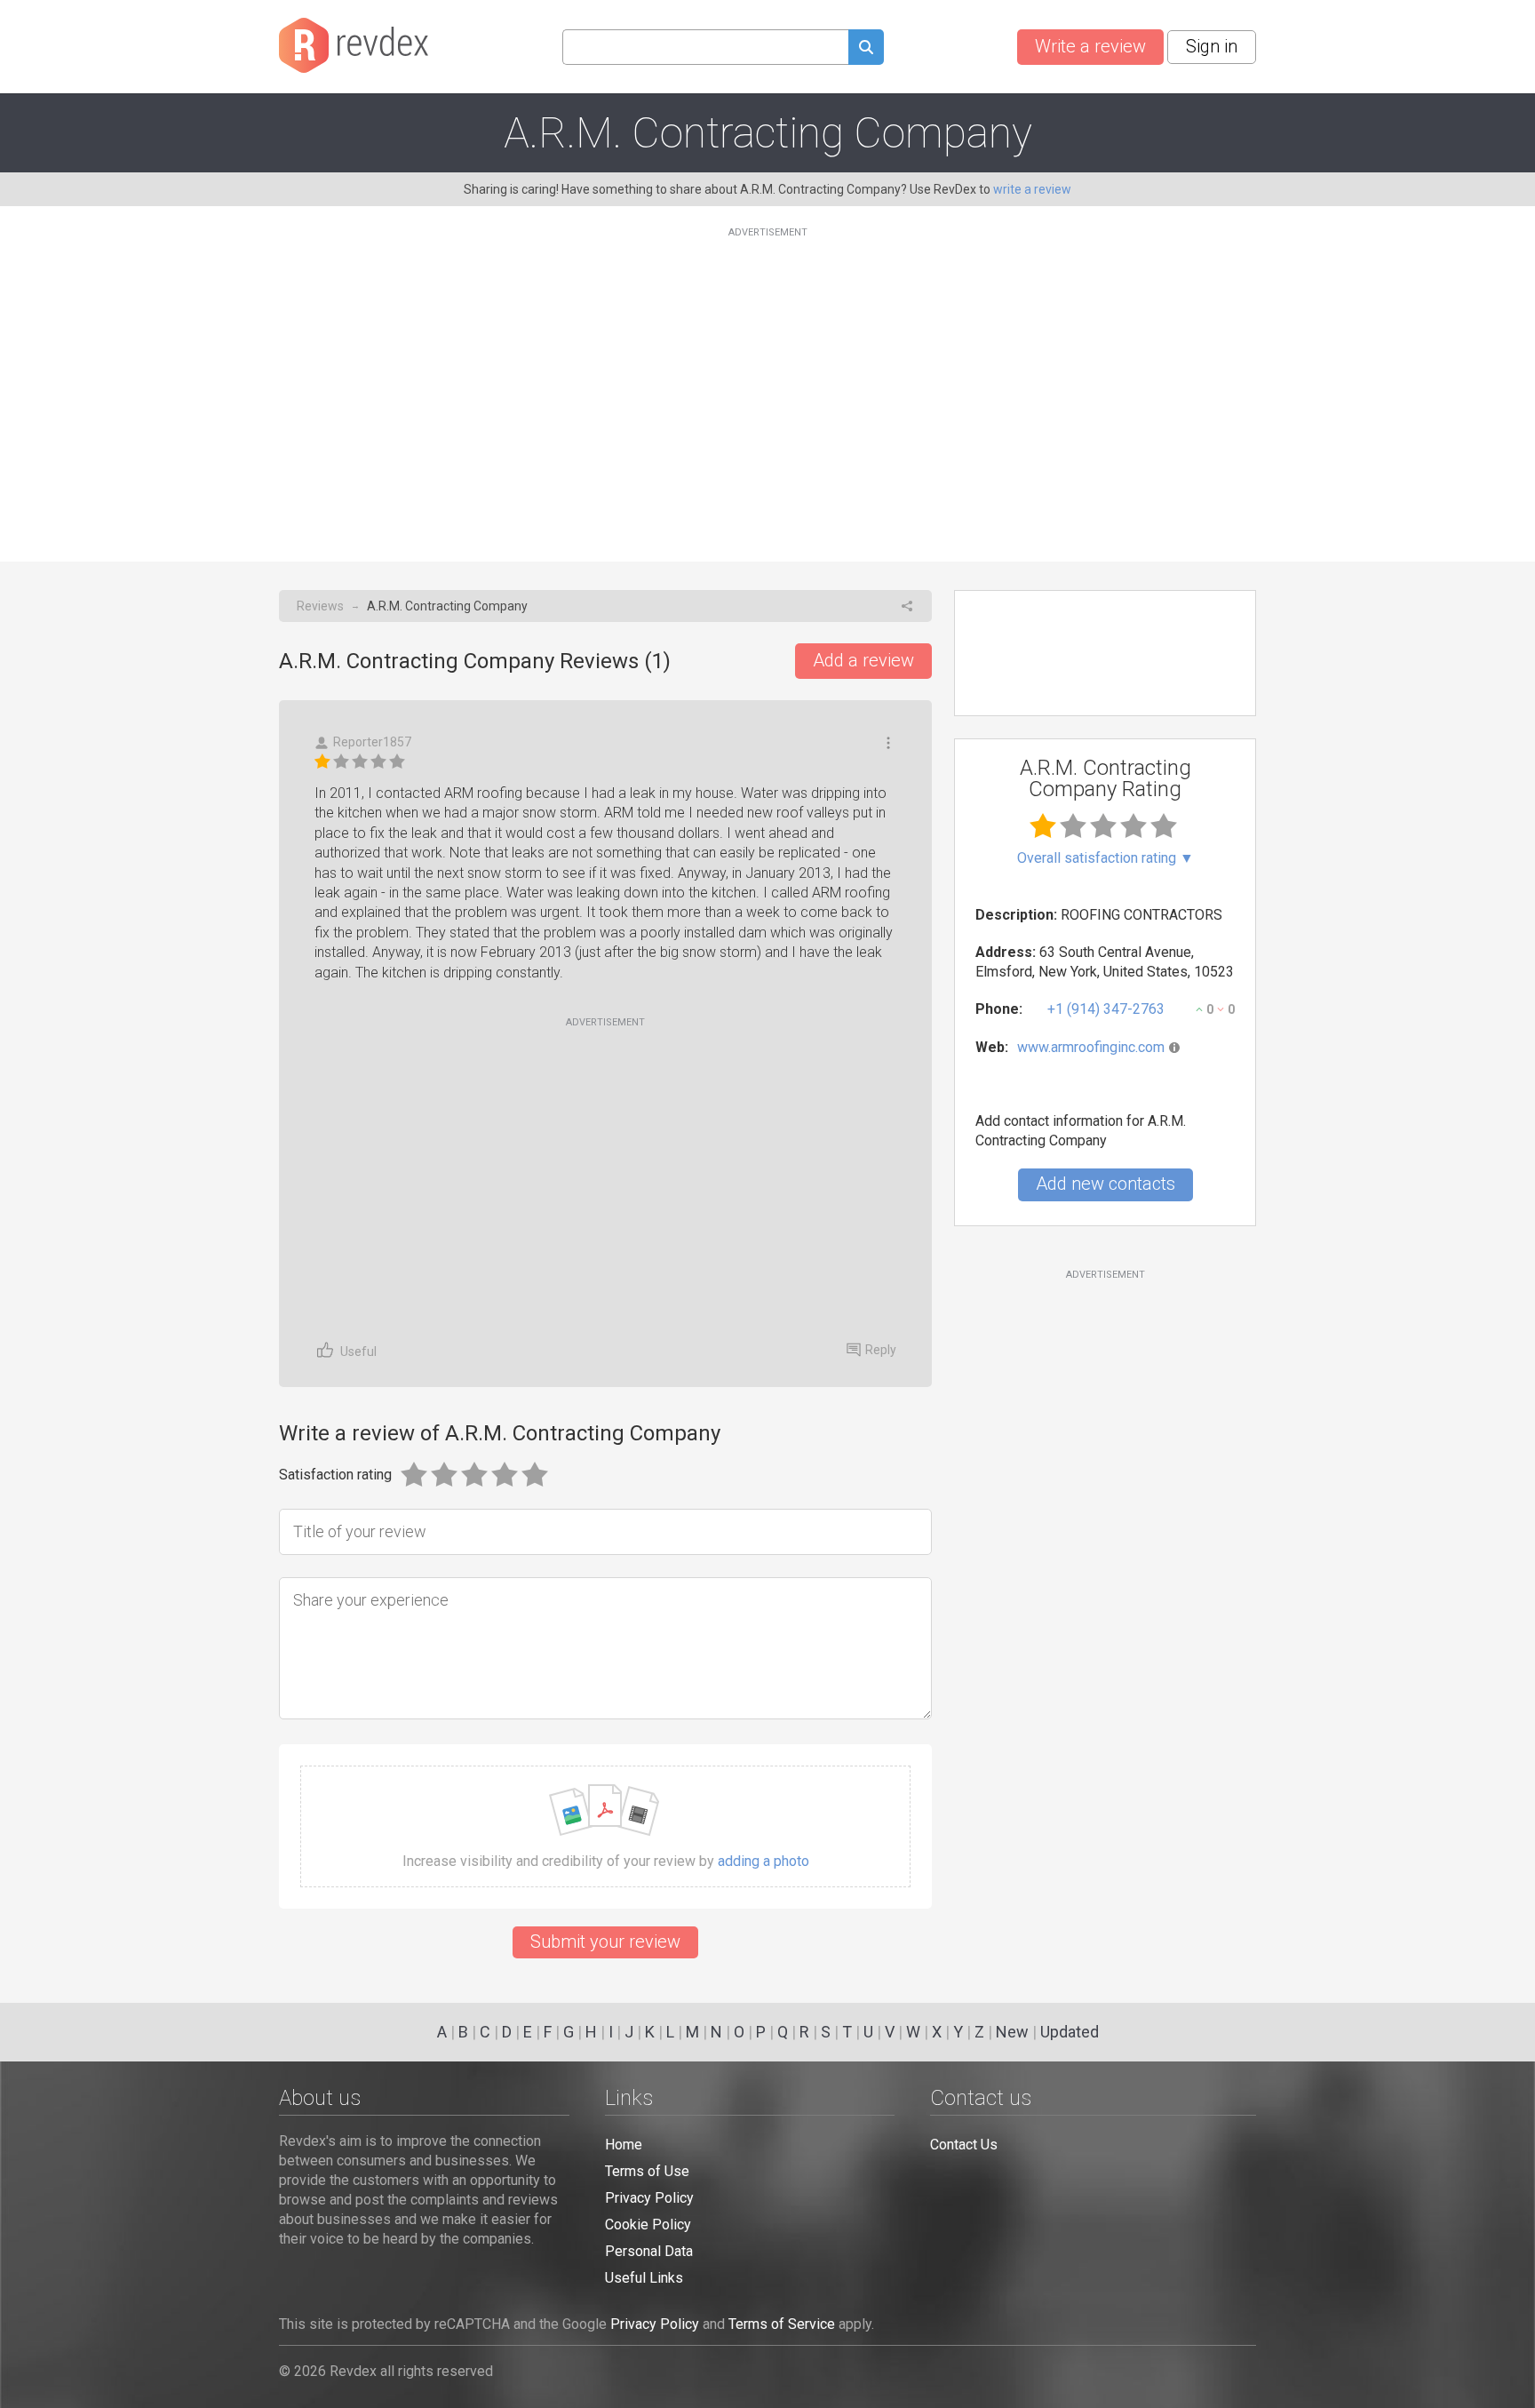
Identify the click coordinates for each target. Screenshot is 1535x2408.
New (1012, 2032)
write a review (1032, 189)
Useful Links (644, 2278)
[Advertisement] (767, 384)
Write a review (1090, 46)
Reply (881, 1350)
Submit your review (605, 1942)
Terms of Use (647, 2171)
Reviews (320, 606)
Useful (358, 1352)
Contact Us (964, 2145)
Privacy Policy (649, 2198)
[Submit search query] (866, 49)
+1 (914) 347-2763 (1106, 1009)
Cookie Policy (648, 2225)
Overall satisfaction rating (1106, 858)
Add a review (863, 660)
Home (624, 2145)
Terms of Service (782, 2324)
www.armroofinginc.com (1091, 1047)
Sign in (1212, 46)
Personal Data (649, 2251)
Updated (1070, 2032)
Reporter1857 (372, 742)
